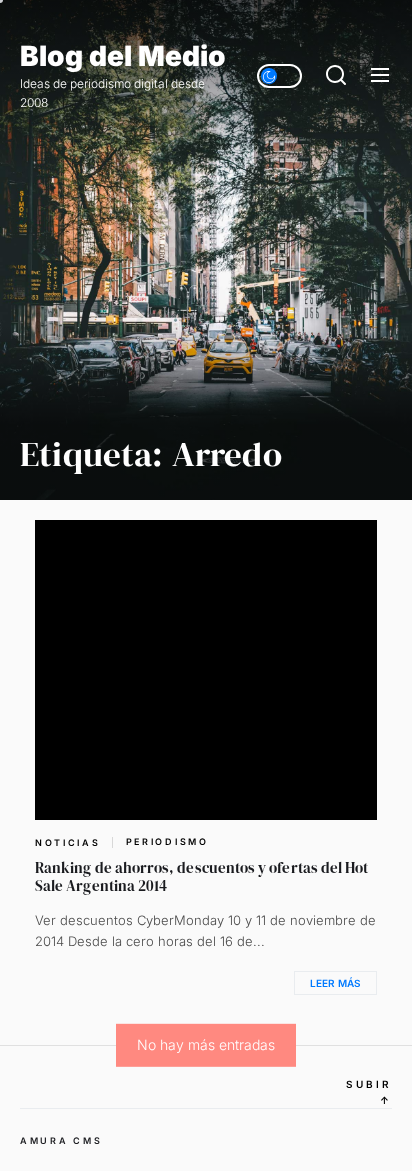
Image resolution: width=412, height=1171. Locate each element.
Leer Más (335, 983)
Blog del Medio (123, 56)
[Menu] (380, 76)
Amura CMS (61, 1140)
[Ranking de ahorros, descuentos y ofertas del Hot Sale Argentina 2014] (206, 670)
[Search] (336, 76)
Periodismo (167, 842)
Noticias (68, 842)
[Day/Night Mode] (279, 76)
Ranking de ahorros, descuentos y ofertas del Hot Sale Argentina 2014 (201, 876)
